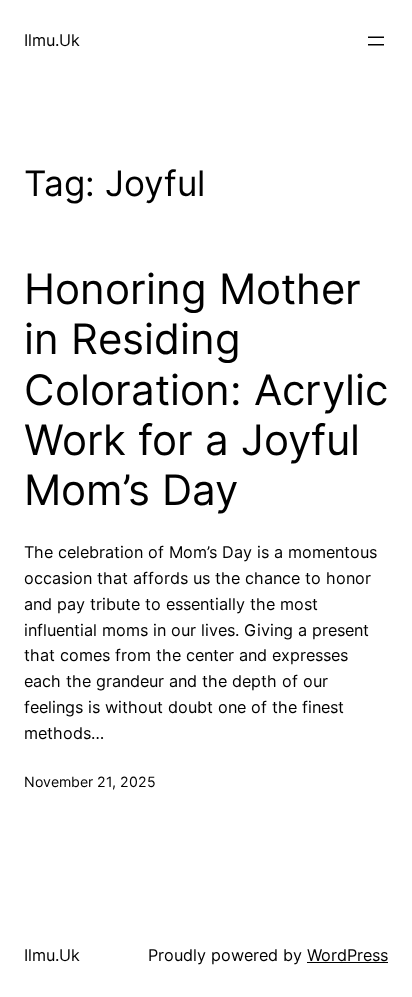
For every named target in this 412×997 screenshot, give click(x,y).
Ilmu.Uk (52, 40)
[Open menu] (376, 41)
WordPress (347, 955)
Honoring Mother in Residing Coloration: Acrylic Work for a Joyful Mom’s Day (206, 390)
